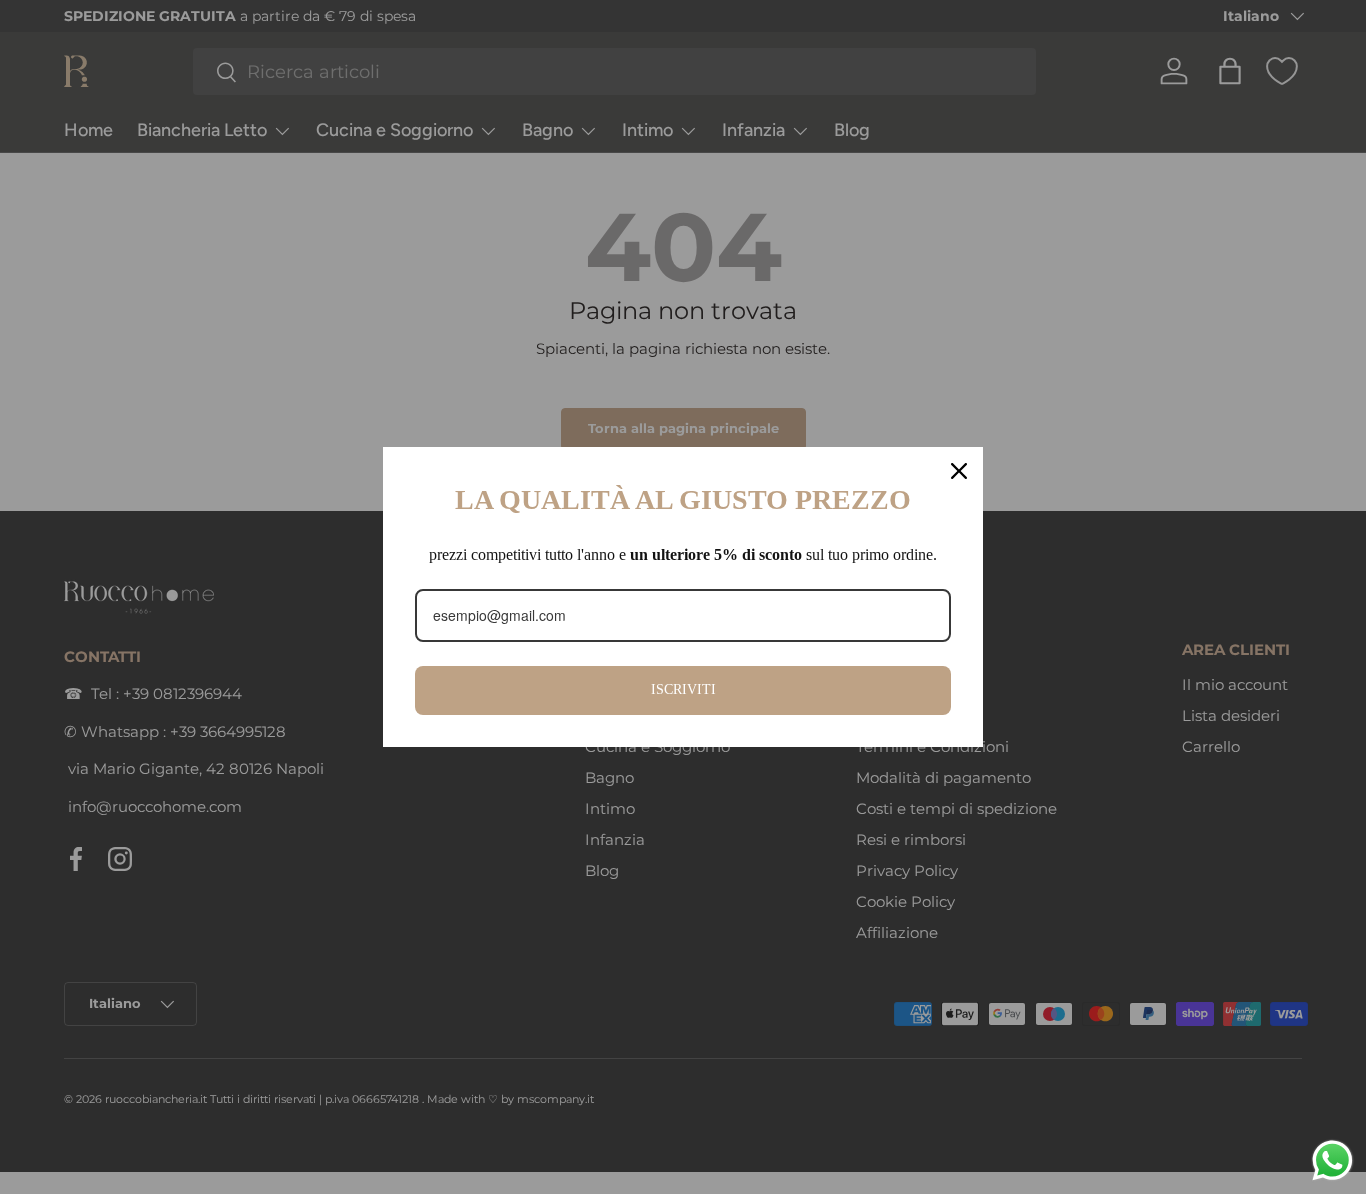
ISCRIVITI (683, 689)
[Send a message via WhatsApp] (1332, 1160)
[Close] (959, 471)
